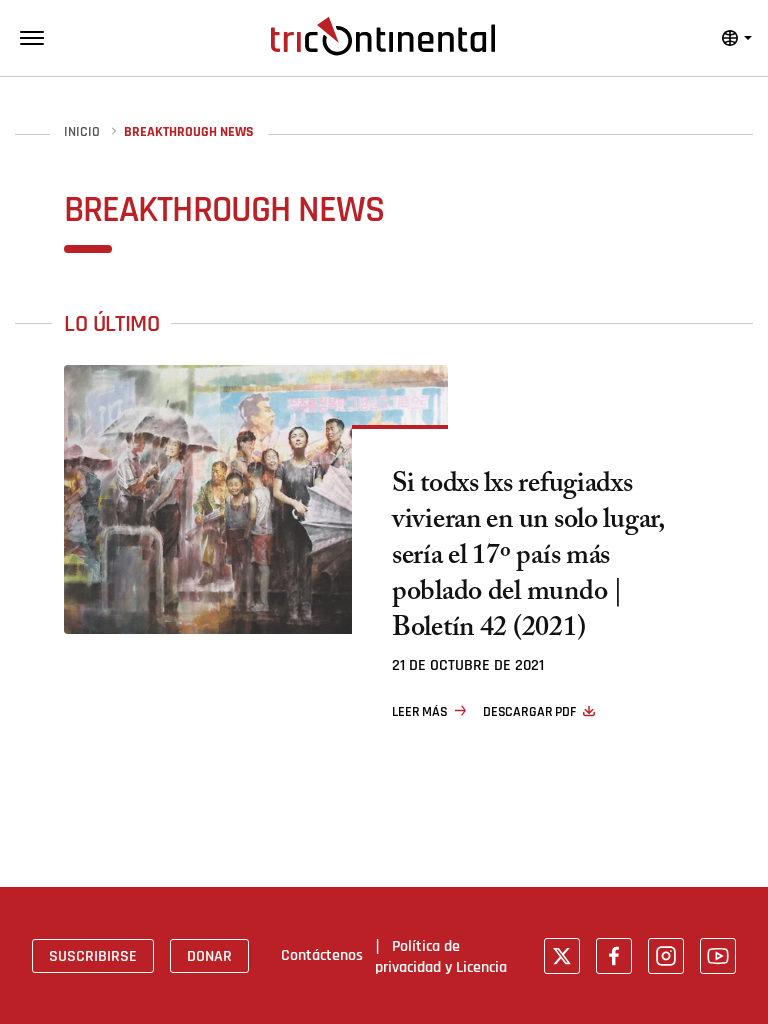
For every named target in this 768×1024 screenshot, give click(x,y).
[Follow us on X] (562, 956)
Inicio (82, 132)
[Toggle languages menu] (737, 38)
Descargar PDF (529, 712)
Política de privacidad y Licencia (441, 956)
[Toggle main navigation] (32, 38)
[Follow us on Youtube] (718, 956)
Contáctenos (322, 955)
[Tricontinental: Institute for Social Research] (383, 36)
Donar (209, 956)
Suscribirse (93, 956)
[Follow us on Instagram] (666, 956)
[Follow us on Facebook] (614, 956)
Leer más (420, 712)
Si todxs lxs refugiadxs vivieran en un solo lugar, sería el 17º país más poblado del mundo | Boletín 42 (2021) (528, 559)
